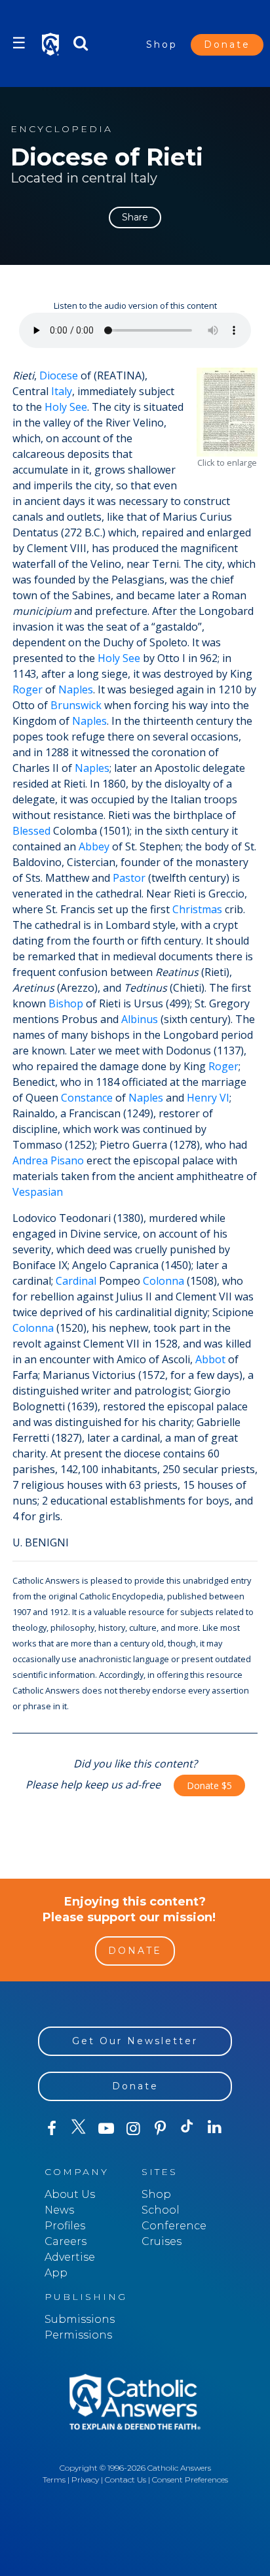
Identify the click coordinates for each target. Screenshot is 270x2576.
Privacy (85, 2480)
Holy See (66, 407)
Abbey (94, 846)
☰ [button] (19, 43)
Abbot (210, 1359)
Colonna (164, 1281)
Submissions (80, 2319)
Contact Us (125, 2480)
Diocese (59, 375)
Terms (54, 2480)
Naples (76, 689)
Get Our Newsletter (135, 2041)
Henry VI (208, 1098)
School (161, 2210)
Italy (62, 391)
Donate (227, 44)
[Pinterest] (160, 2129)
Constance (87, 1098)
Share (135, 217)
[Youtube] (106, 2129)
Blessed (31, 831)
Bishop (66, 1003)
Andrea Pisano (48, 1160)
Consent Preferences (190, 2480)
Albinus (140, 1019)
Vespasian (38, 1192)
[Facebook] (51, 2129)
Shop (162, 44)
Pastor (129, 878)
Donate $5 (209, 1785)
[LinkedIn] (215, 2128)
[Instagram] (133, 2129)
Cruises (162, 2241)
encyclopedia (62, 129)
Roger (28, 689)
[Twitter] (78, 2129)
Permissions (78, 2335)
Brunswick (76, 705)
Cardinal (76, 1281)
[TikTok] (187, 2129)
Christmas (197, 909)
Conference (174, 2226)
